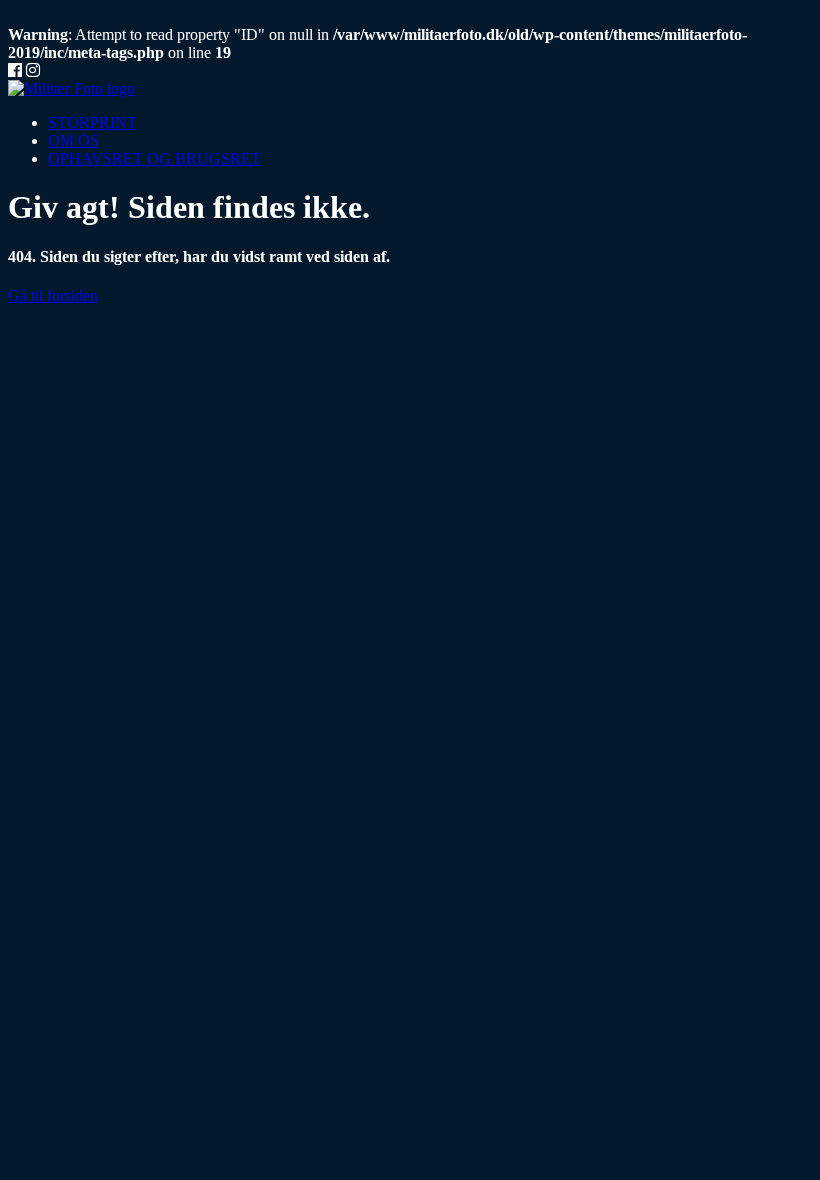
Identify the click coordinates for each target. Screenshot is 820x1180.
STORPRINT (92, 122)
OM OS (73, 140)
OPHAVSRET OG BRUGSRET (154, 158)
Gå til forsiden (53, 295)
